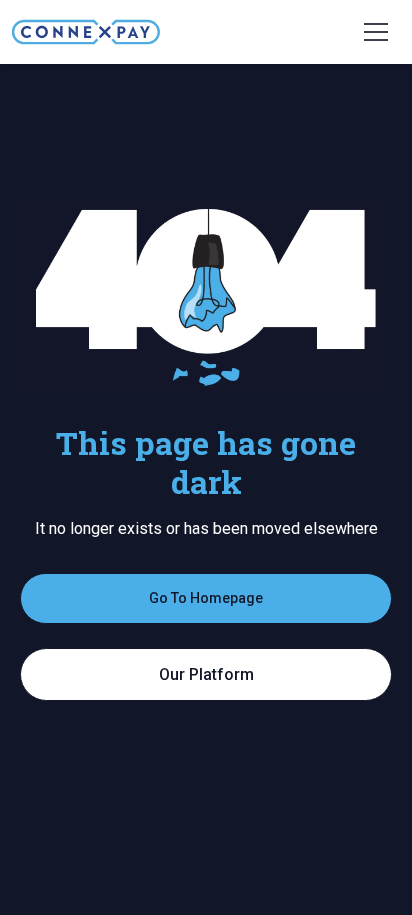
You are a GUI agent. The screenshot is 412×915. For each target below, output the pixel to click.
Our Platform (206, 674)
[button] (376, 32)
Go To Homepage (206, 598)
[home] (86, 32)
